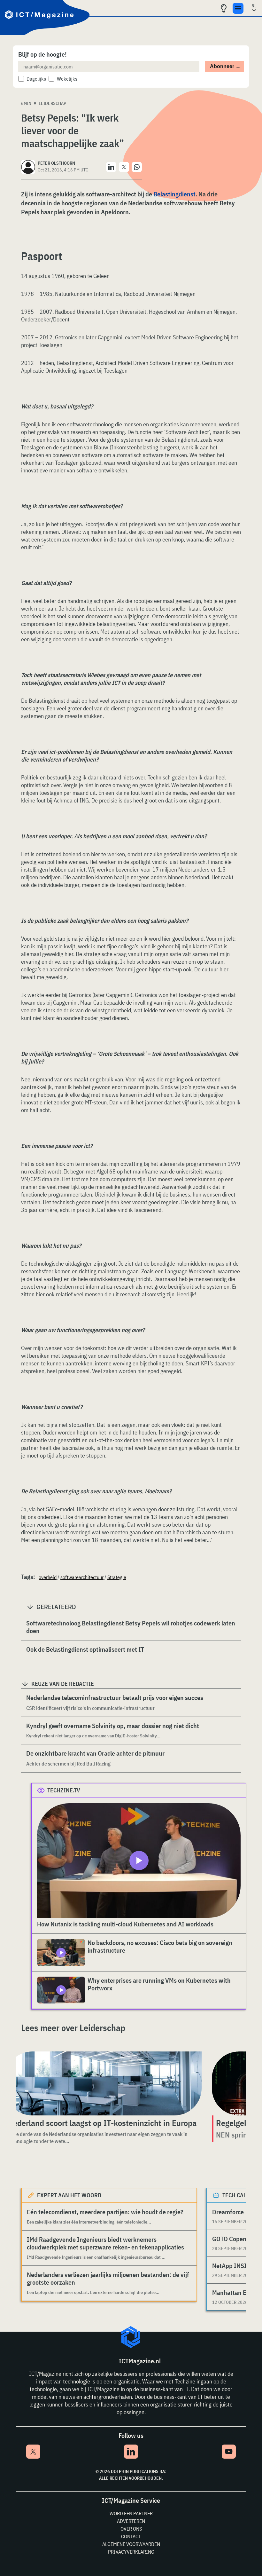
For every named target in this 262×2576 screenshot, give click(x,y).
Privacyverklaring (131, 2552)
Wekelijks (67, 79)
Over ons (131, 2529)
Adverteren (131, 2521)
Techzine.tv (64, 1790)
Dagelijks (36, 79)
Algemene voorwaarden (131, 2544)
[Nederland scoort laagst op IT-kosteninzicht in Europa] (103, 2083)
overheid (48, 1577)
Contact (131, 2536)
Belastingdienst (174, 194)
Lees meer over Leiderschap (73, 2028)
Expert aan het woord (69, 2195)
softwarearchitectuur (82, 1577)
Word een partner (131, 2513)
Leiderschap (52, 103)
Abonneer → (225, 66)
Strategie (117, 1577)
